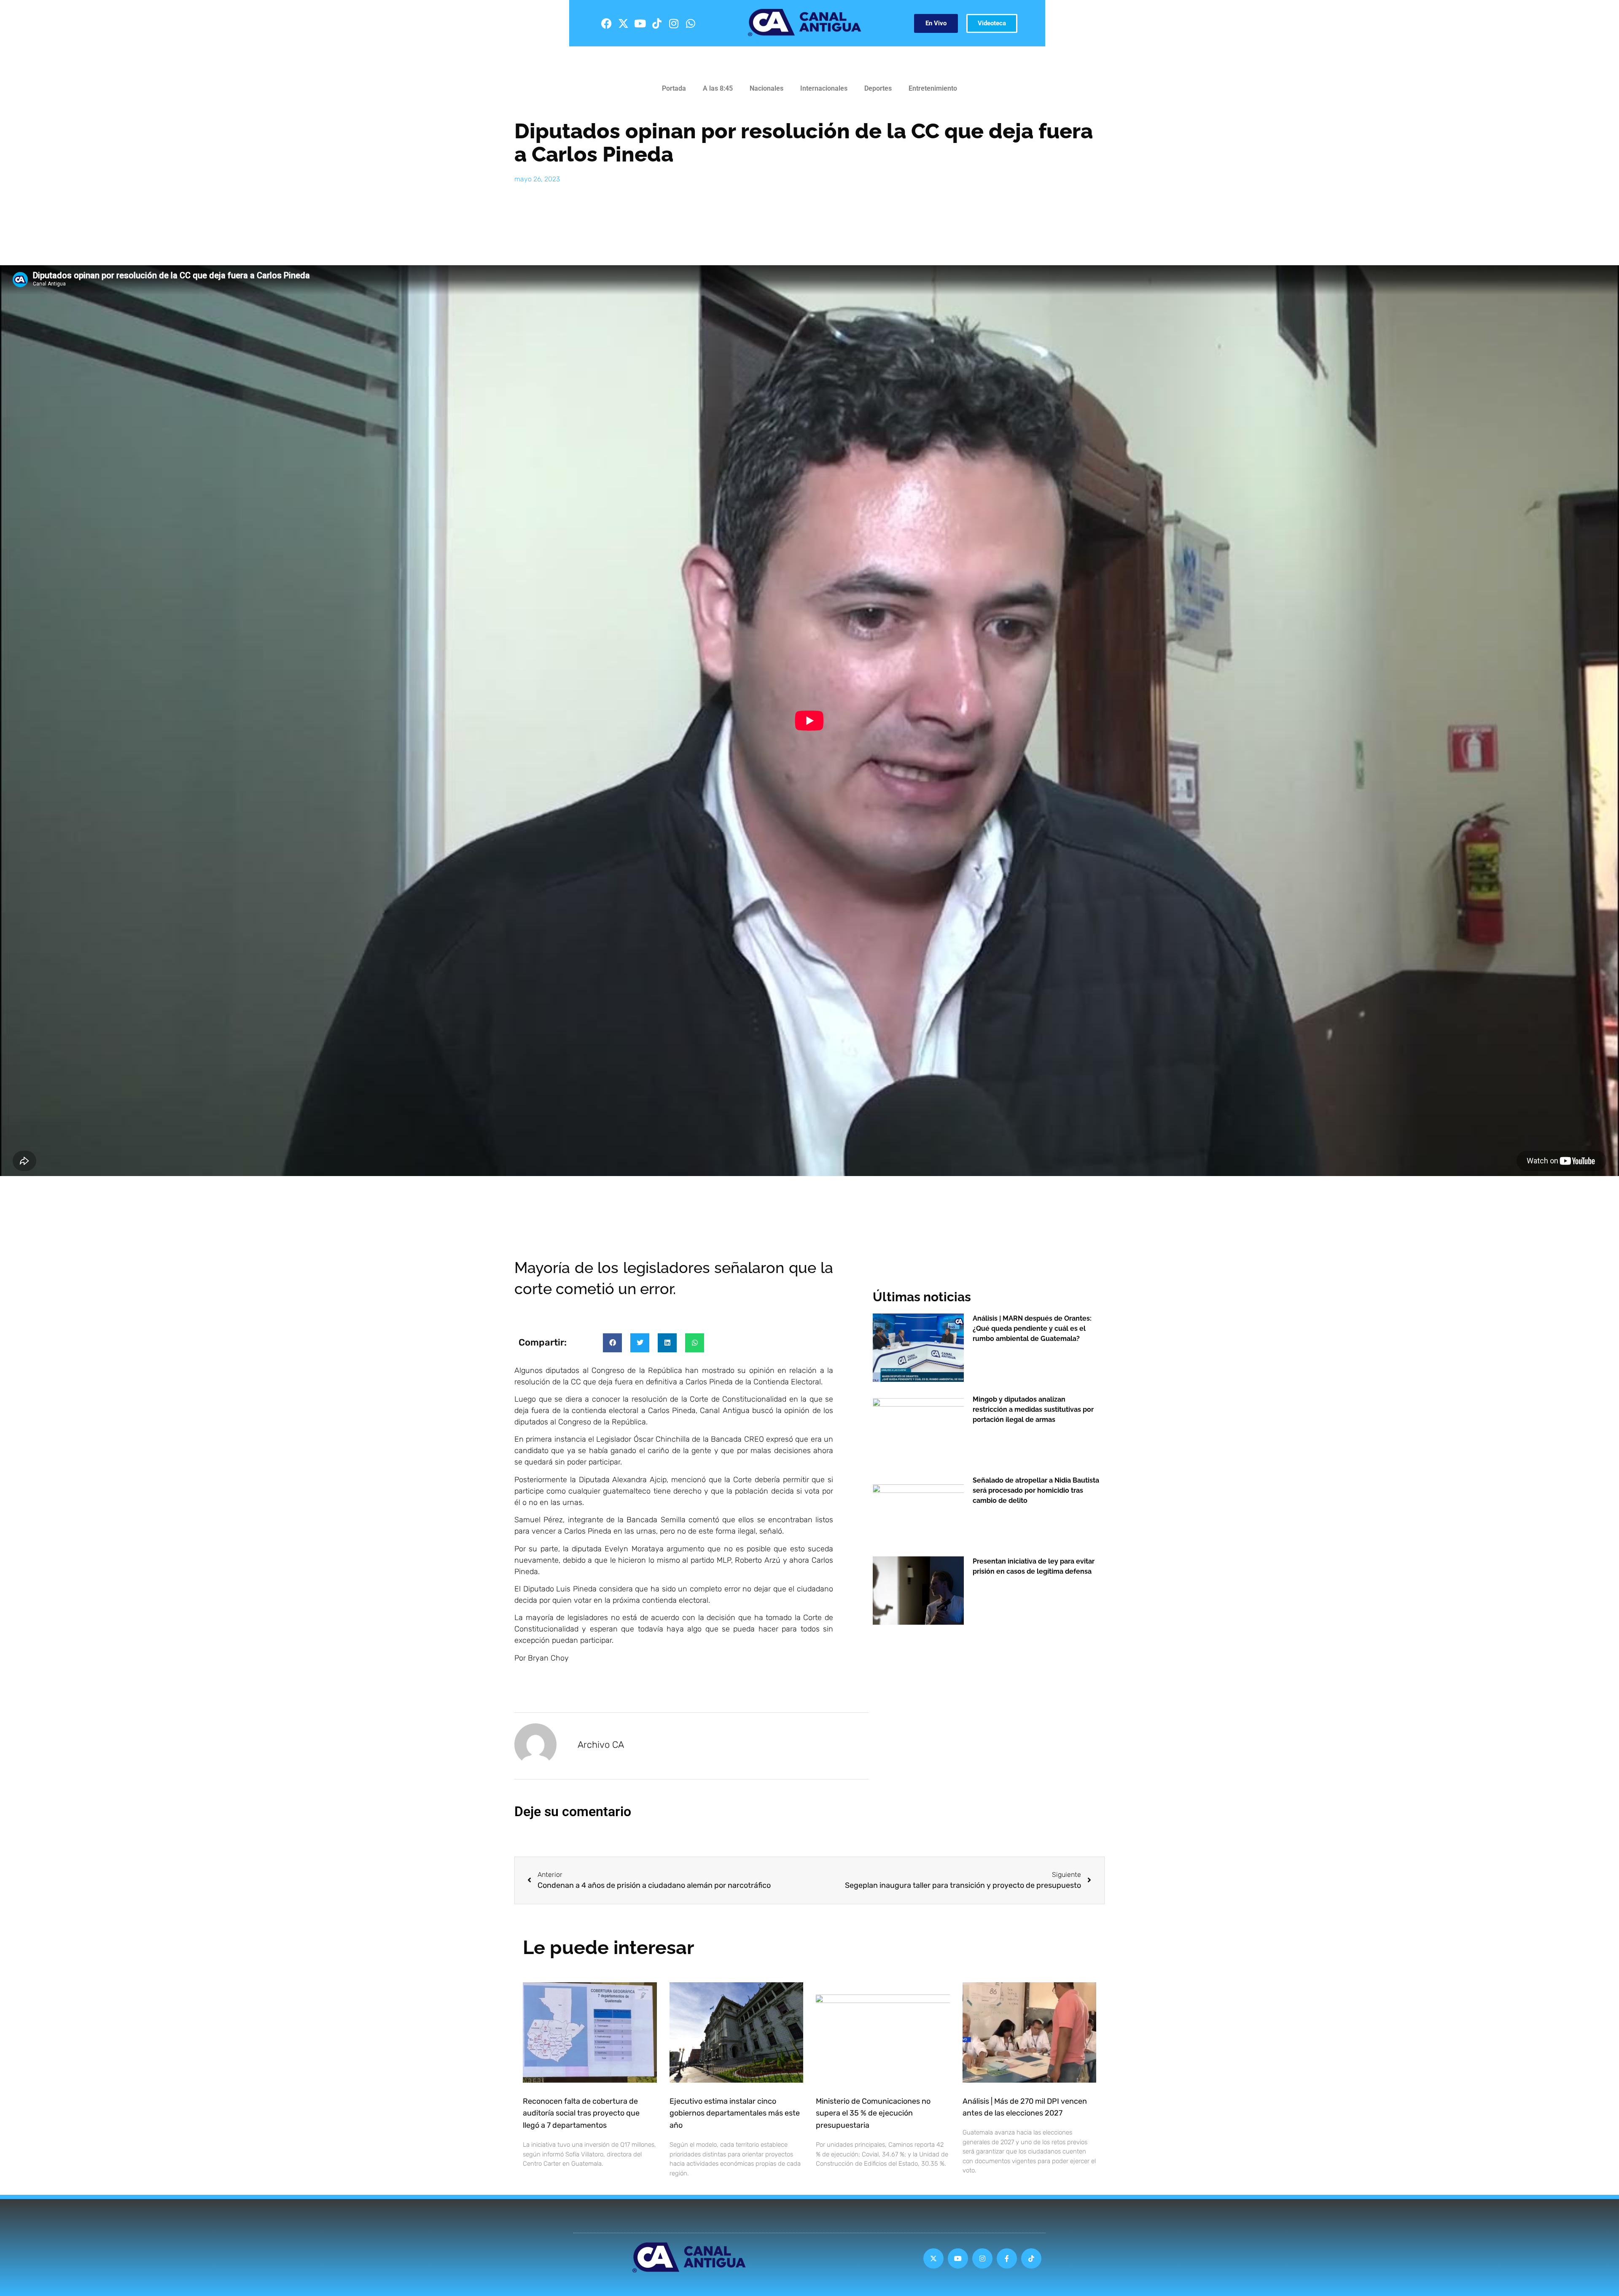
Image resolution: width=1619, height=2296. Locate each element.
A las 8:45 (718, 88)
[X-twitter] (623, 23)
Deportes (878, 88)
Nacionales (766, 88)
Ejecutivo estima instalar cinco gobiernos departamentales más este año (735, 2113)
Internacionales (824, 88)
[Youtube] (640, 23)
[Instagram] (674, 23)
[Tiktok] (657, 23)
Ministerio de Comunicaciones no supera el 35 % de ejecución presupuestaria (873, 2113)
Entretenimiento (933, 88)
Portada (674, 88)
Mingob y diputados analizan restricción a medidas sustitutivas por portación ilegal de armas (1033, 1409)
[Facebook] (606, 23)
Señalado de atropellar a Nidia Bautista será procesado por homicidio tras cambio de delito (1036, 1490)
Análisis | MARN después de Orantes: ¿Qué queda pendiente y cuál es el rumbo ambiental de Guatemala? (1032, 1328)
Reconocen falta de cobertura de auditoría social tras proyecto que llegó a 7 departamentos (581, 2113)
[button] (612, 1343)
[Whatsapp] (691, 23)
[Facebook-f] (1007, 2258)
